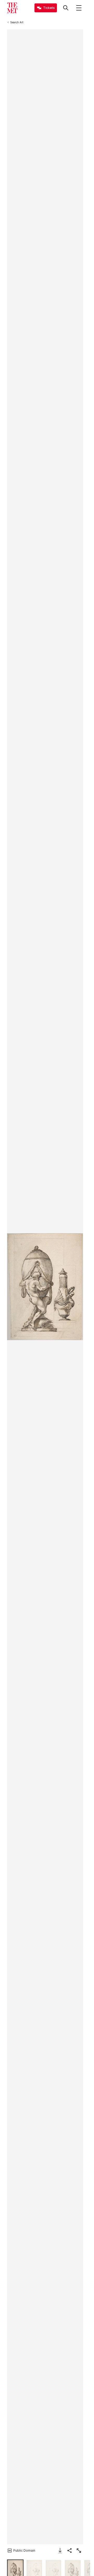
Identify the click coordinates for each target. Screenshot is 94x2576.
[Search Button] (66, 8)
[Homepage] (12, 8)
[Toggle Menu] (79, 8)
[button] (45, 1287)
